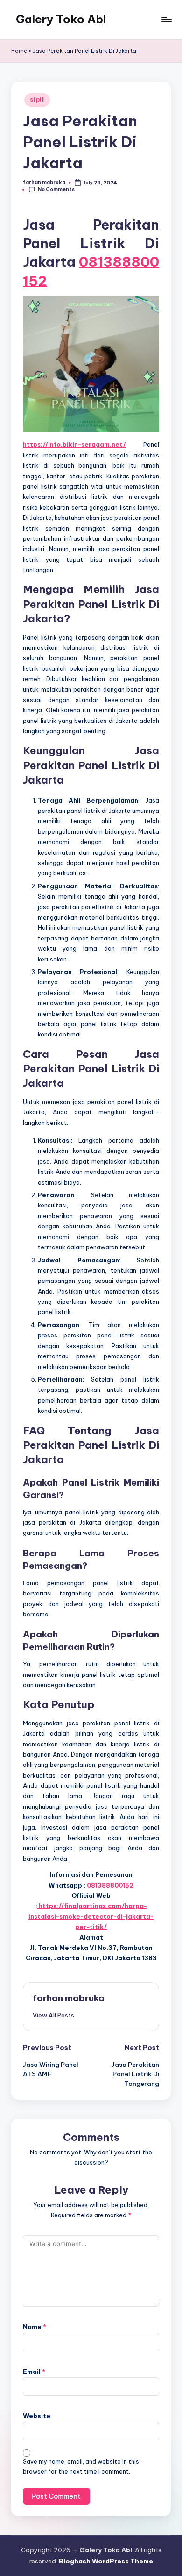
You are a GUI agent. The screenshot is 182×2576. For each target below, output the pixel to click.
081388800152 (110, 1885)
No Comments (56, 189)
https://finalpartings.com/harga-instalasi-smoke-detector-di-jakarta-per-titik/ (91, 1916)
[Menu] (166, 19)
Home (19, 51)
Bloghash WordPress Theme (106, 2561)
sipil (37, 99)
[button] (53, 2015)
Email (34, 2372)
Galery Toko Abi (61, 19)
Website (37, 2416)
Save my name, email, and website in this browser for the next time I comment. (81, 2467)
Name (35, 2327)
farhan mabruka (69, 1998)
